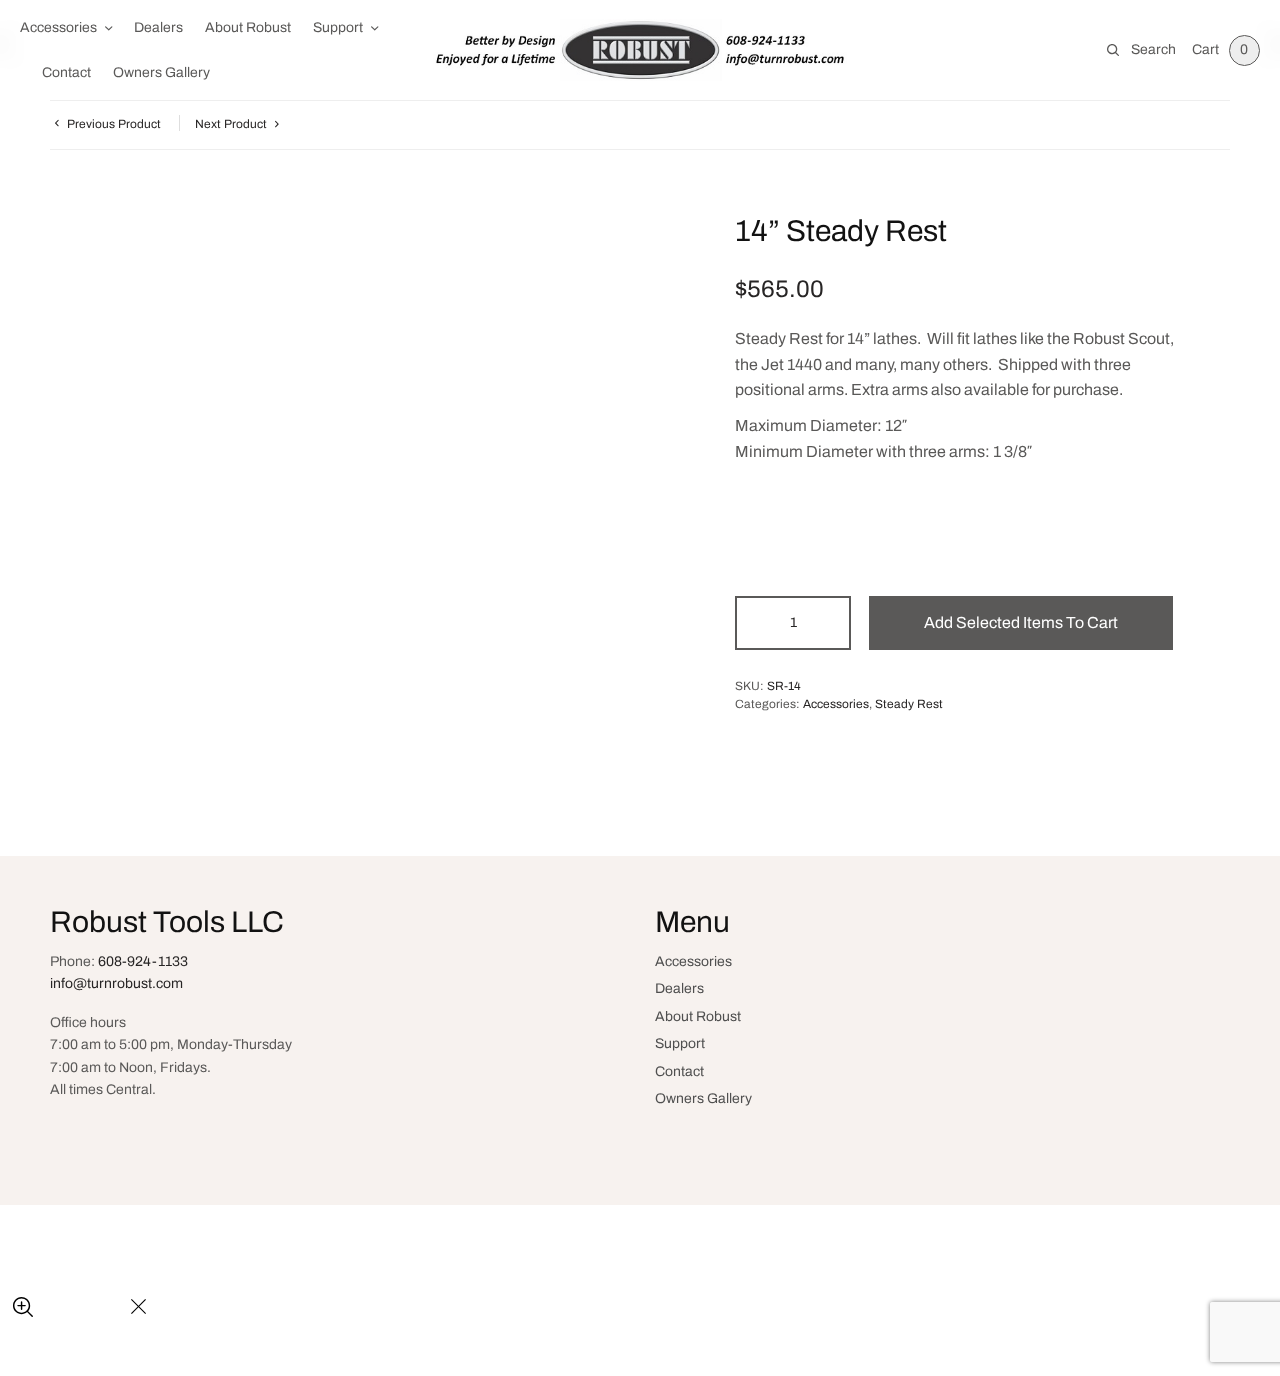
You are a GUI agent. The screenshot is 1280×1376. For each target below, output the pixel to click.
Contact (66, 72)
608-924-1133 (143, 961)
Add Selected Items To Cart (1021, 622)
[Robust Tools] (639, 49)
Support (338, 27)
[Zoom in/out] (22, 1307)
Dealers (158, 27)
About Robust (248, 27)
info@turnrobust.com (116, 983)
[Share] (70, 1307)
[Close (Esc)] (138, 1307)
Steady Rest (909, 704)
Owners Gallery (161, 72)
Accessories (58, 27)
